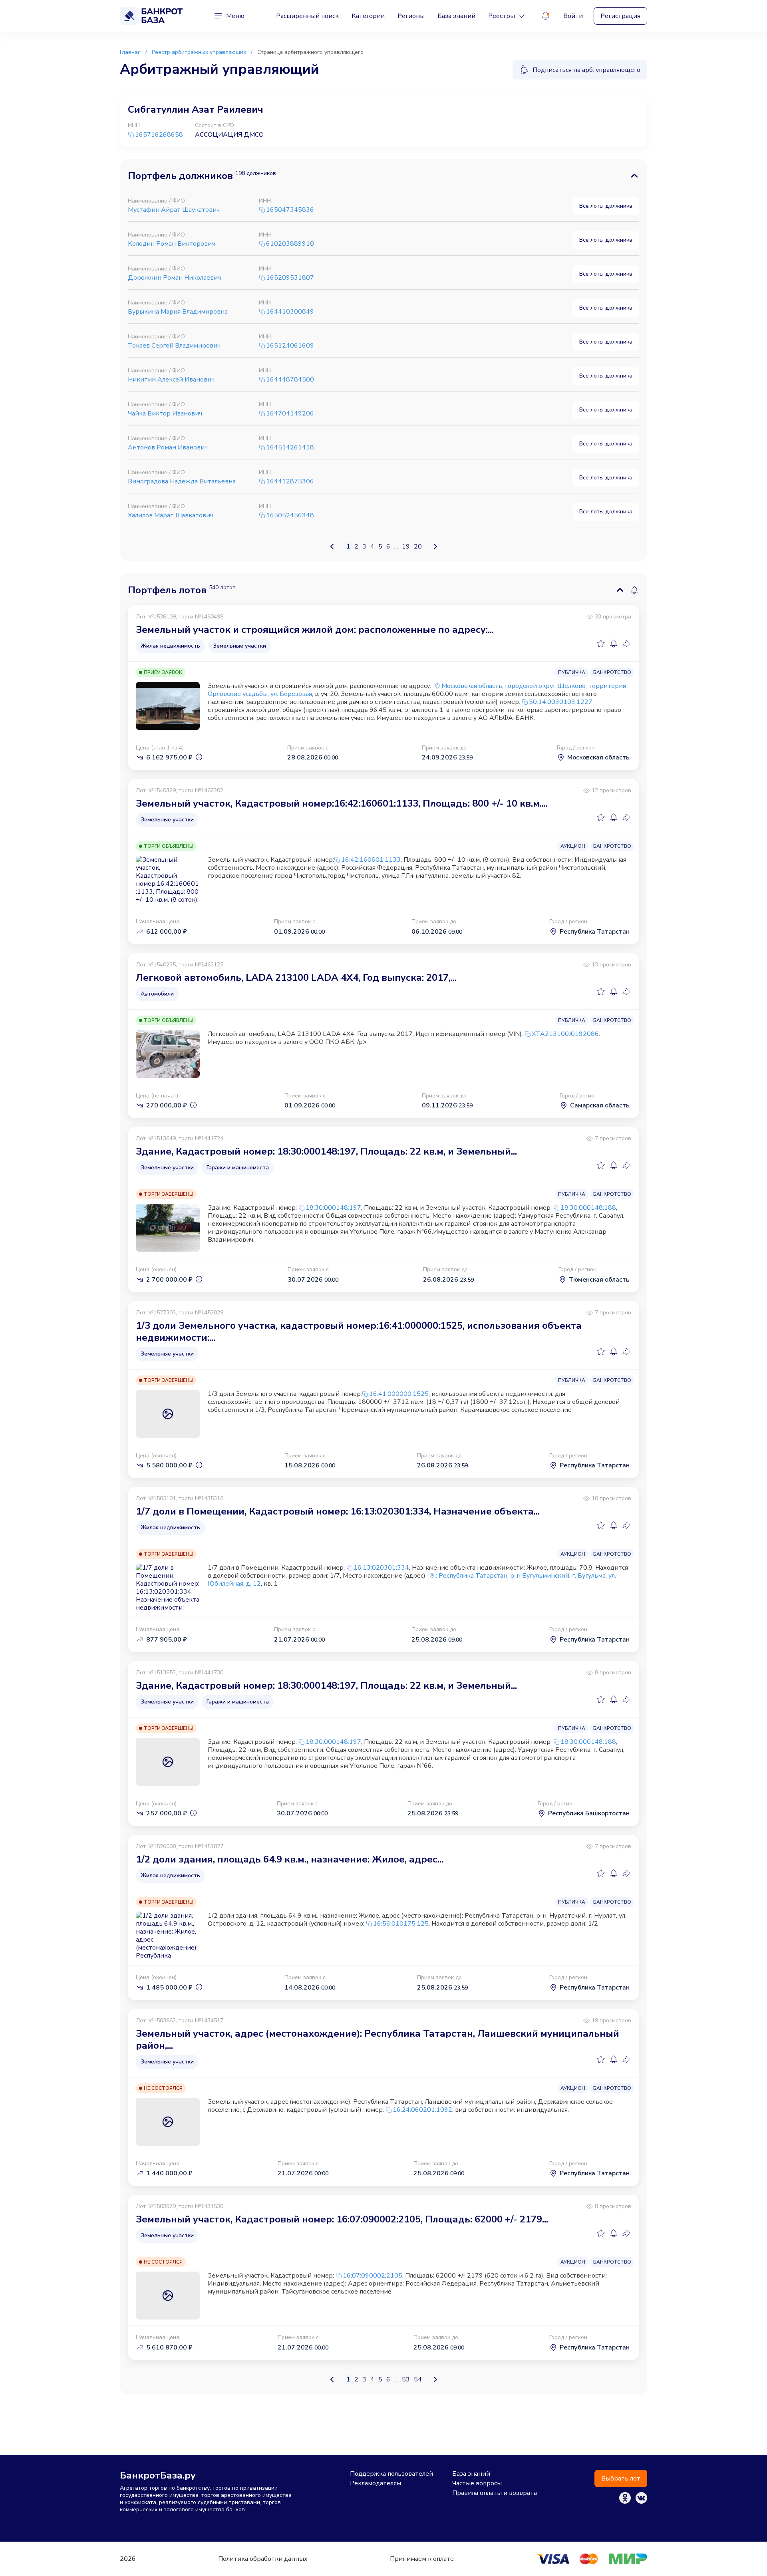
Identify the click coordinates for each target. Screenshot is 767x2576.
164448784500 (290, 380)
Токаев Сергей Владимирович (174, 346)
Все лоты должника (606, 206)
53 (406, 2379)
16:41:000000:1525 (399, 1394)
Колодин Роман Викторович (171, 244)
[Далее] (435, 547)
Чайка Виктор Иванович (165, 413)
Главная (130, 52)
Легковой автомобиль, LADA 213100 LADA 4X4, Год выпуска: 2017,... (296, 978)
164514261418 (290, 448)
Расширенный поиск (307, 16)
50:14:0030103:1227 (561, 702)
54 (418, 2379)
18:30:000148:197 (333, 1208)
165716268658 (159, 135)
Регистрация (620, 16)
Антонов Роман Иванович (168, 447)
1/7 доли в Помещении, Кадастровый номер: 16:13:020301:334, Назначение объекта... (338, 1511)
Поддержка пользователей (391, 2474)
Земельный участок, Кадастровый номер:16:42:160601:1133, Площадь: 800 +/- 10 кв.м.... (342, 803)
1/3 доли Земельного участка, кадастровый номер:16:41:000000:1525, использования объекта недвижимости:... (359, 1332)
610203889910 (290, 244)
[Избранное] (601, 644)
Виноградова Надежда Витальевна (182, 481)
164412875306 (290, 482)
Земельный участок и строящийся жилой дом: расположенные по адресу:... (315, 630)
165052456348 (290, 516)
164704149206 (290, 414)
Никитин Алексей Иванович (171, 380)
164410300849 (290, 312)
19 (406, 547)
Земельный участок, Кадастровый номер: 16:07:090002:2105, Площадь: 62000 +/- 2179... (342, 2219)
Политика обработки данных (263, 2559)
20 (418, 547)
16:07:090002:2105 (373, 2276)
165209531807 (290, 278)
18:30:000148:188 (588, 1208)
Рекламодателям (376, 2483)
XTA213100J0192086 (565, 1034)
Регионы (411, 16)
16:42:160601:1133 (371, 860)
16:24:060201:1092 (422, 2110)
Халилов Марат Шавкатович (171, 515)
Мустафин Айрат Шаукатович (174, 210)
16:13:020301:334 (381, 1568)
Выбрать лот (621, 2479)
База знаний (456, 16)
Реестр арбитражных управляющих (199, 52)
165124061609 (290, 346)
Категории (368, 16)
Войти (573, 16)
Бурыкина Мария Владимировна (178, 312)
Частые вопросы (477, 2483)
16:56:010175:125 (401, 1924)
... (396, 547)
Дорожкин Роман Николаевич (174, 278)
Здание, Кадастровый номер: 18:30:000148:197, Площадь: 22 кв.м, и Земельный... (326, 1151)
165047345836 (290, 210)
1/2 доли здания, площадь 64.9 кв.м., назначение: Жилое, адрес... (290, 1859)
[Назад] (332, 547)
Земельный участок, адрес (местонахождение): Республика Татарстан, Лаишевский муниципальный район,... (378, 2039)
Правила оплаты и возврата (495, 2493)
